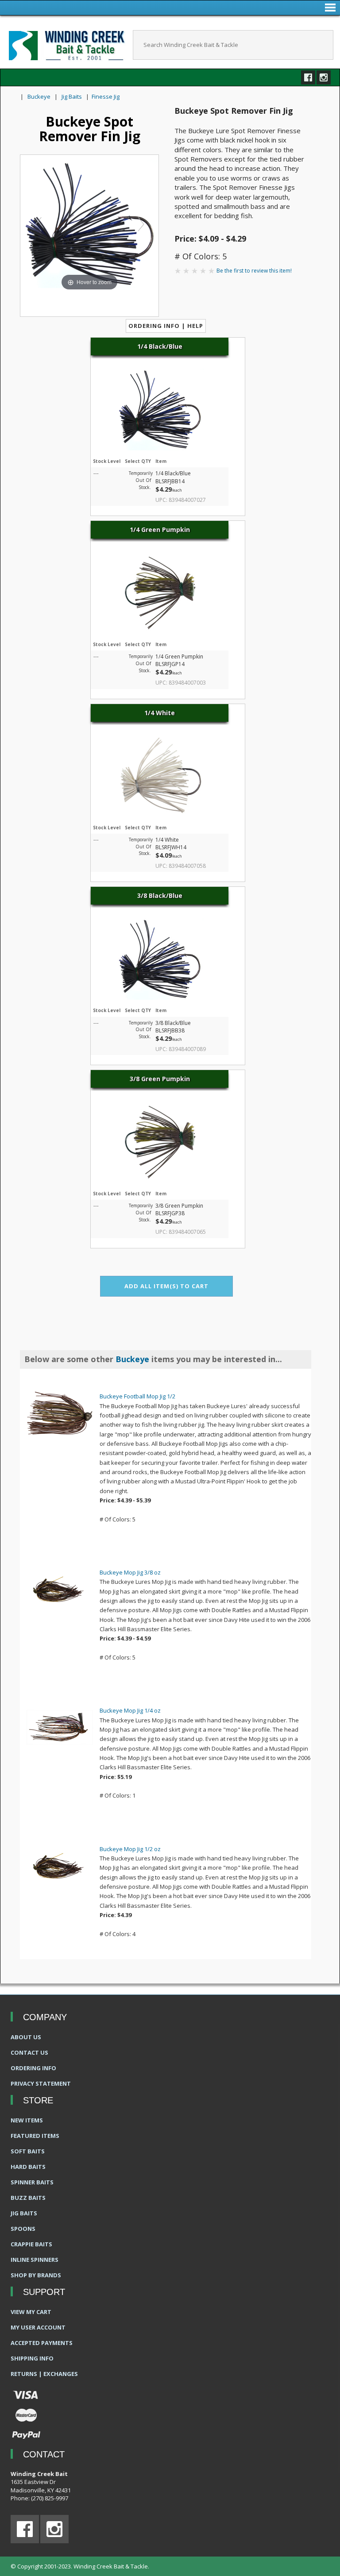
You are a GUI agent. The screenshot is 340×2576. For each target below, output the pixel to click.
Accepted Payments (42, 2343)
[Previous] (38, 224)
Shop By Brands (36, 2275)
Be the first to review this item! (254, 271)
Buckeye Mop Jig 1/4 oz (130, 1710)
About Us (26, 2037)
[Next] (141, 224)
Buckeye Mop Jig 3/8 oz (130, 1572)
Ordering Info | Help (166, 326)
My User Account (38, 2327)
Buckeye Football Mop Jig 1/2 (137, 1396)
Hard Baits (28, 2167)
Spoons (23, 2229)
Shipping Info (32, 2358)
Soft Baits (28, 2151)
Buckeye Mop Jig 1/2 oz (130, 1849)
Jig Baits (72, 96)
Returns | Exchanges (44, 2374)
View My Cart (31, 2312)
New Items (27, 2120)
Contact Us (29, 2052)
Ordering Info (33, 2068)
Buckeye (39, 96)
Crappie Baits (31, 2244)
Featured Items (35, 2136)
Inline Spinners (35, 2260)
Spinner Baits (32, 2182)
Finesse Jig (106, 96)
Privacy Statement (41, 2083)
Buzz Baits (28, 2198)
